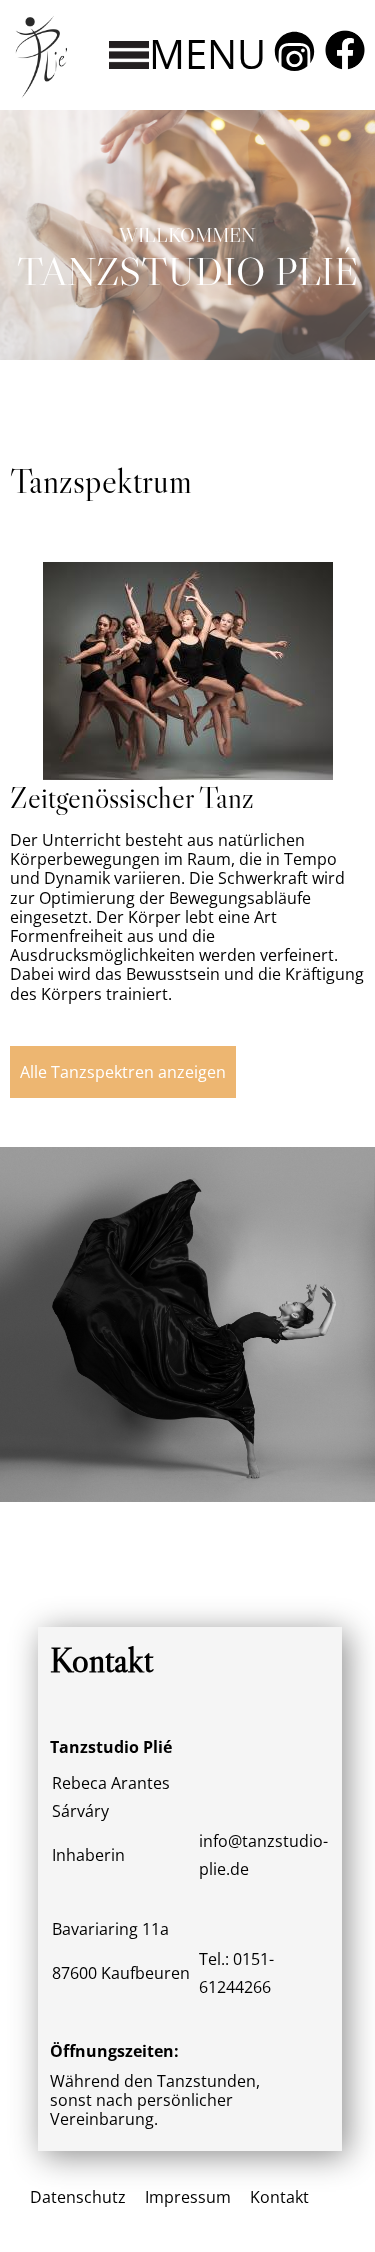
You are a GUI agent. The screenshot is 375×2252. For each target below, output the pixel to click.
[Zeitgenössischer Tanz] (188, 774)
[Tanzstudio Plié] (40, 98)
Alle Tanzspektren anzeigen (123, 1072)
